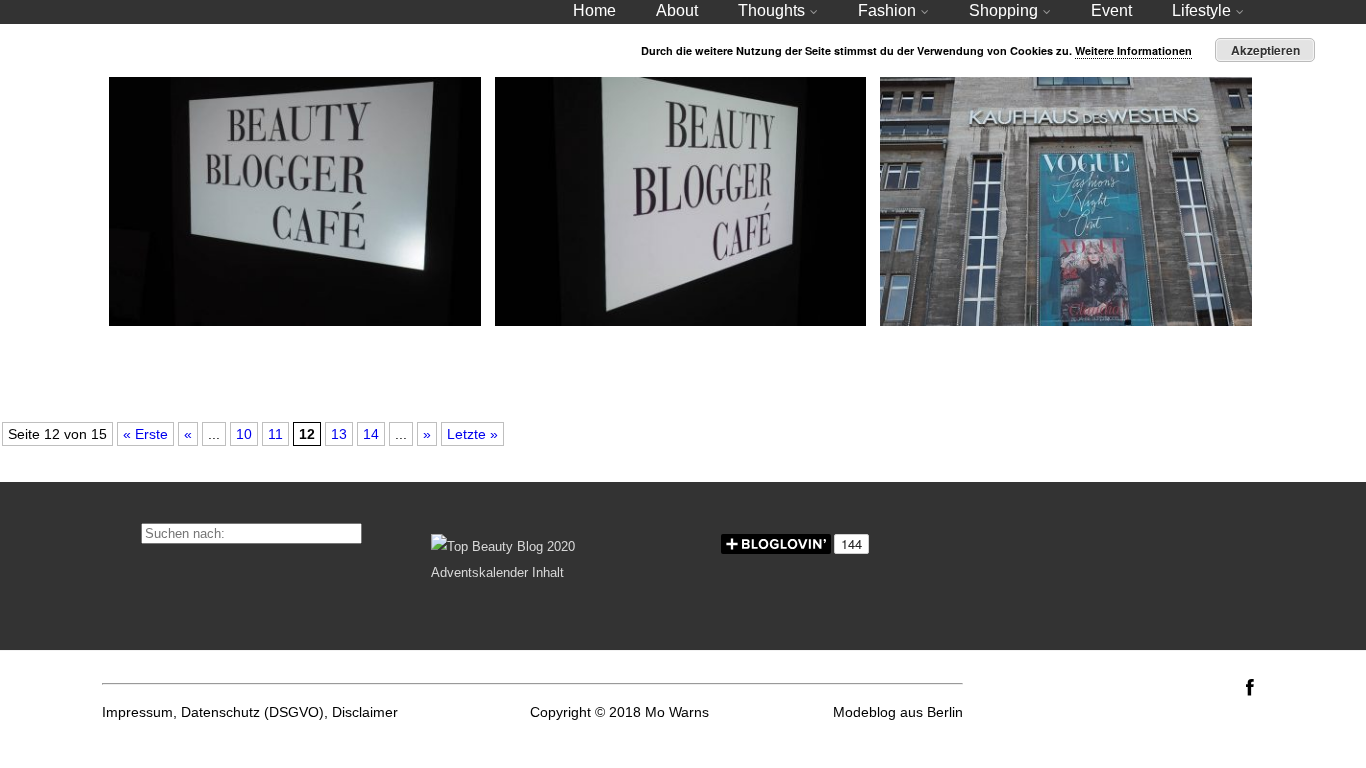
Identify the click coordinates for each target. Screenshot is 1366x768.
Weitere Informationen (1133, 50)
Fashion (887, 10)
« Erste (145, 434)
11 (275, 434)
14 (371, 434)
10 (244, 434)
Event (1111, 10)
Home (594, 10)
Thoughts (771, 10)
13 (339, 434)
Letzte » (472, 434)
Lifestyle (1201, 10)
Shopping (1003, 10)
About (677, 10)
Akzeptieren (1265, 50)
